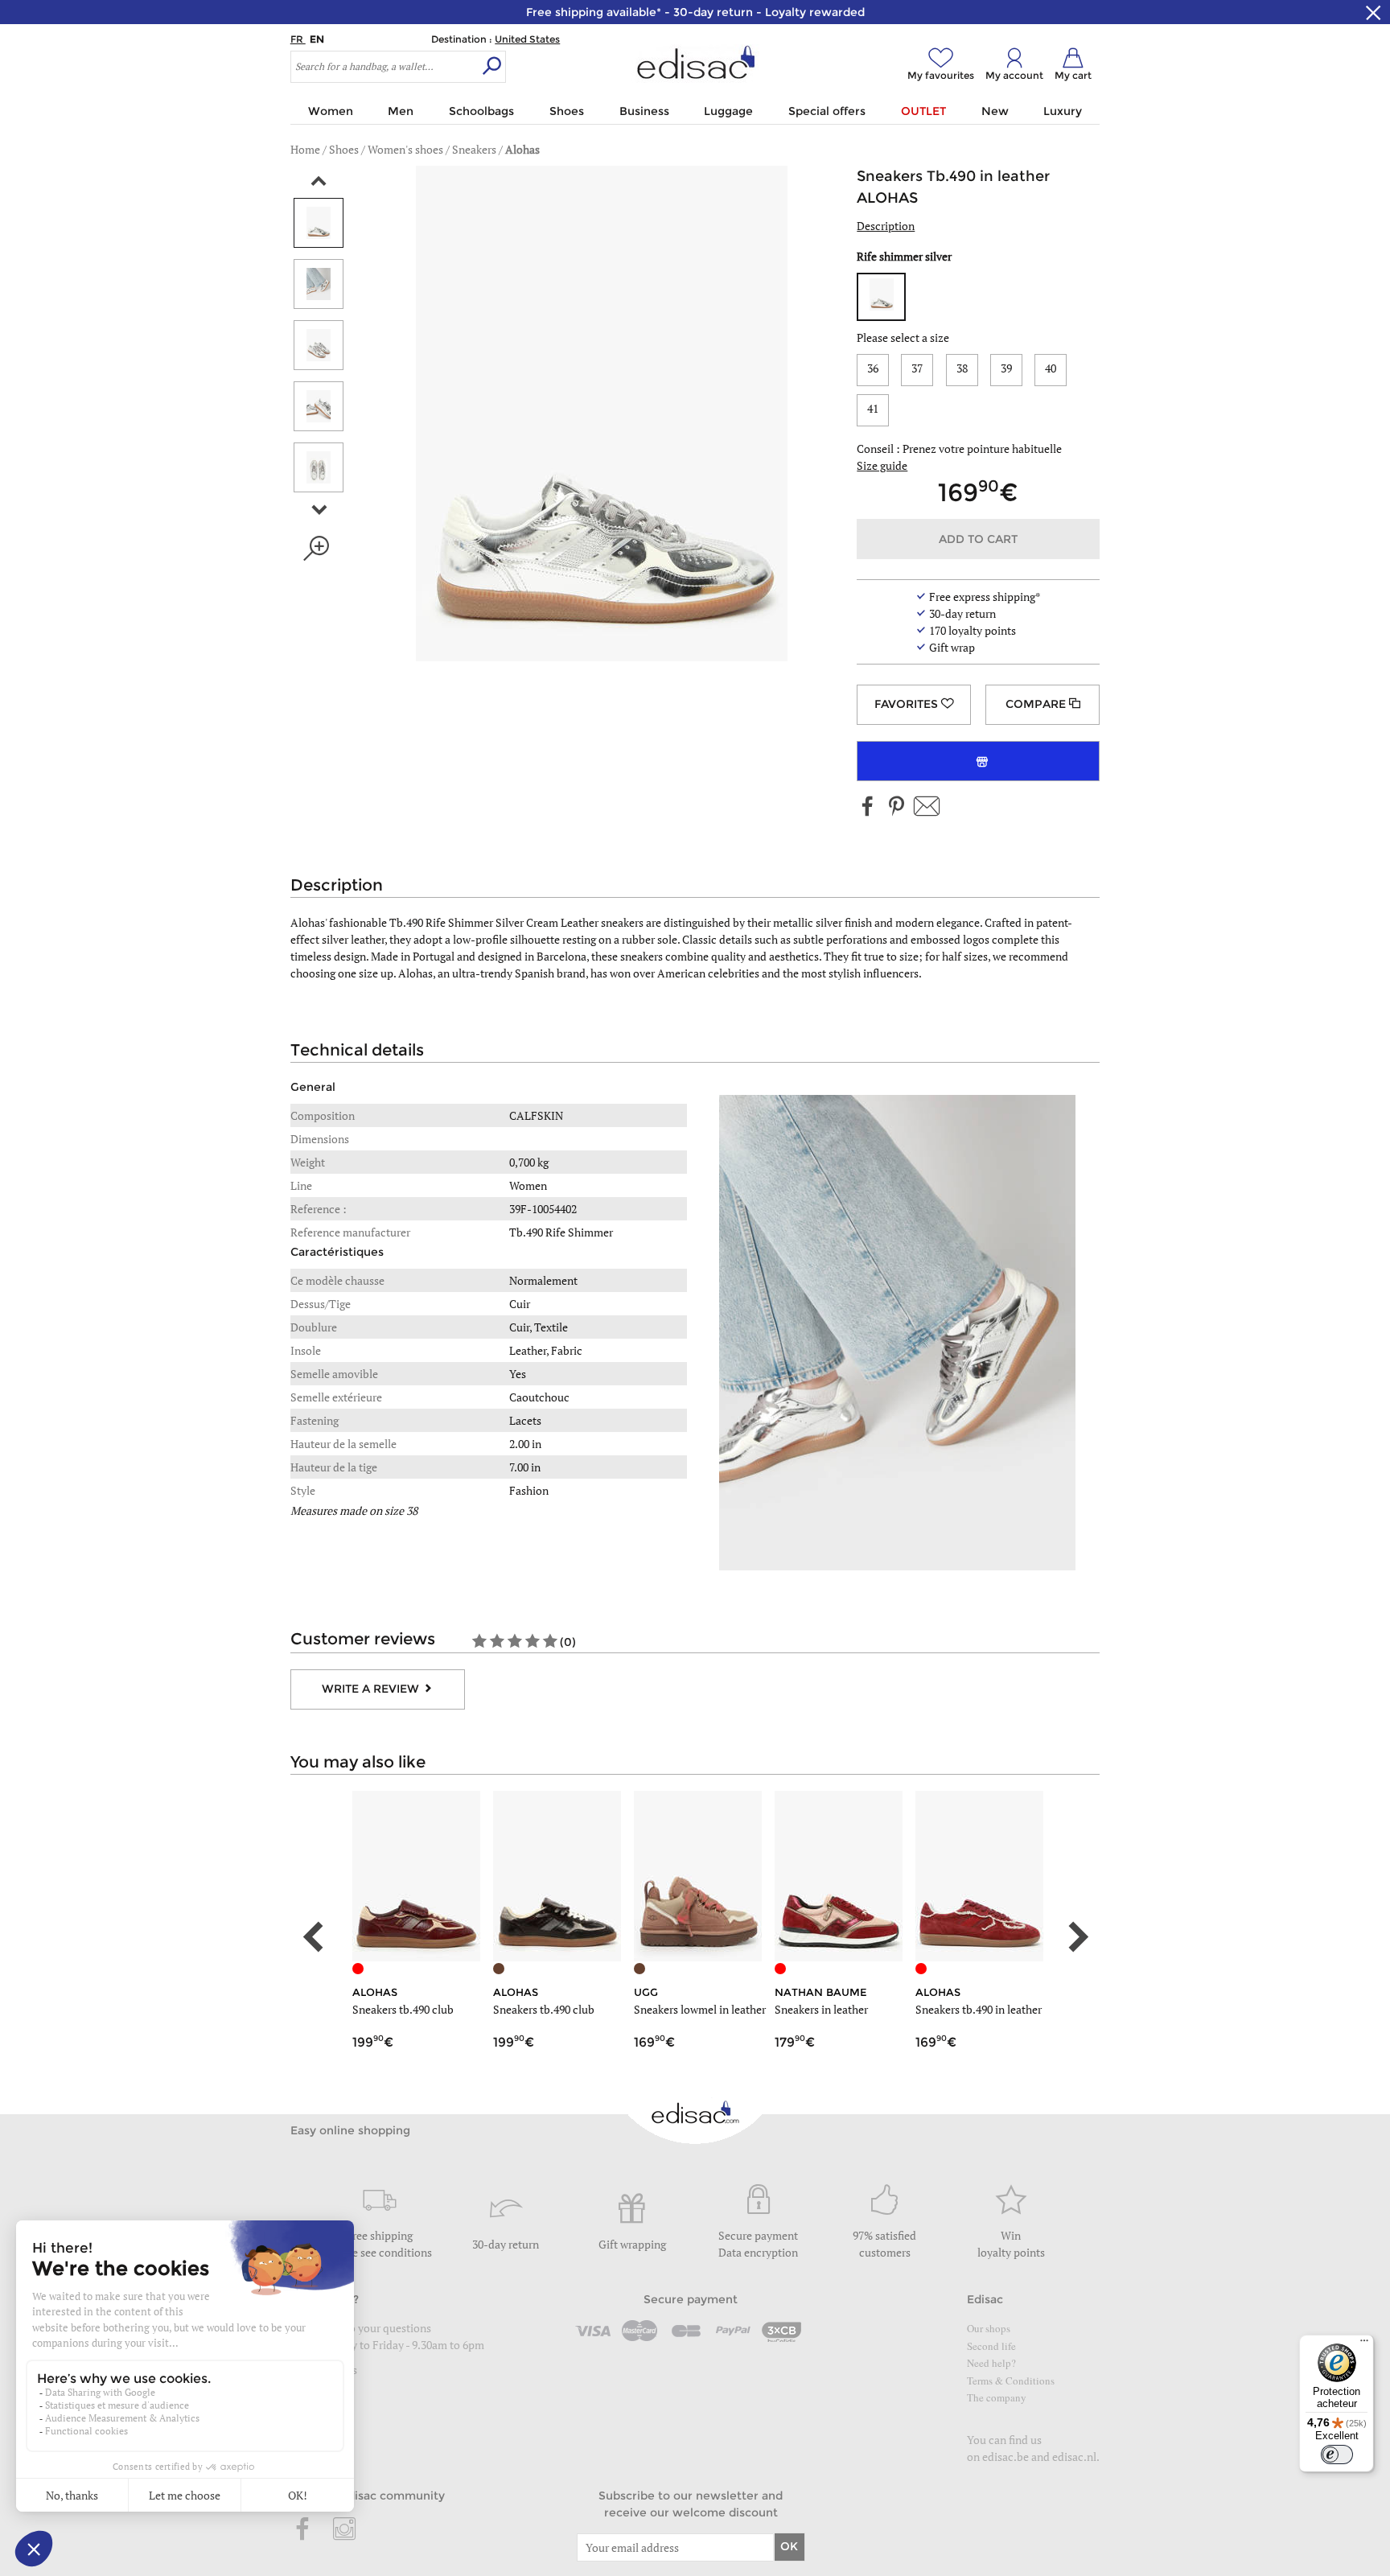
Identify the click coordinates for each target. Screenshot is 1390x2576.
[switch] (1337, 2455)
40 (1051, 368)
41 (873, 408)
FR (298, 39)
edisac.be (1005, 2457)
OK (789, 2546)
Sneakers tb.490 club (403, 2009)
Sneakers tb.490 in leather (979, 2009)
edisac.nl (1074, 2457)
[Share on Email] (927, 807)
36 (873, 368)
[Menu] (1364, 2344)
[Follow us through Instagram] (344, 2530)
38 (962, 368)
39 (1006, 368)
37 (917, 368)
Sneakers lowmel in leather (700, 2009)
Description (886, 226)
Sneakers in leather (821, 2009)
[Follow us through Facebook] (868, 807)
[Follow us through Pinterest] (896, 807)
